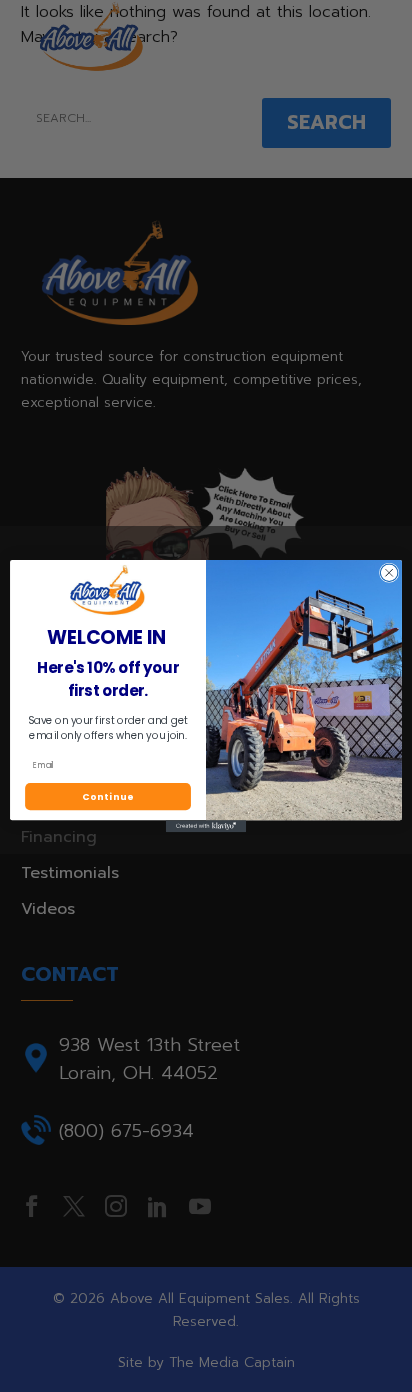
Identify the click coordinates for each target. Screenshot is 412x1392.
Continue (108, 796)
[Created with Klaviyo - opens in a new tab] (206, 826)
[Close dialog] (389, 573)
